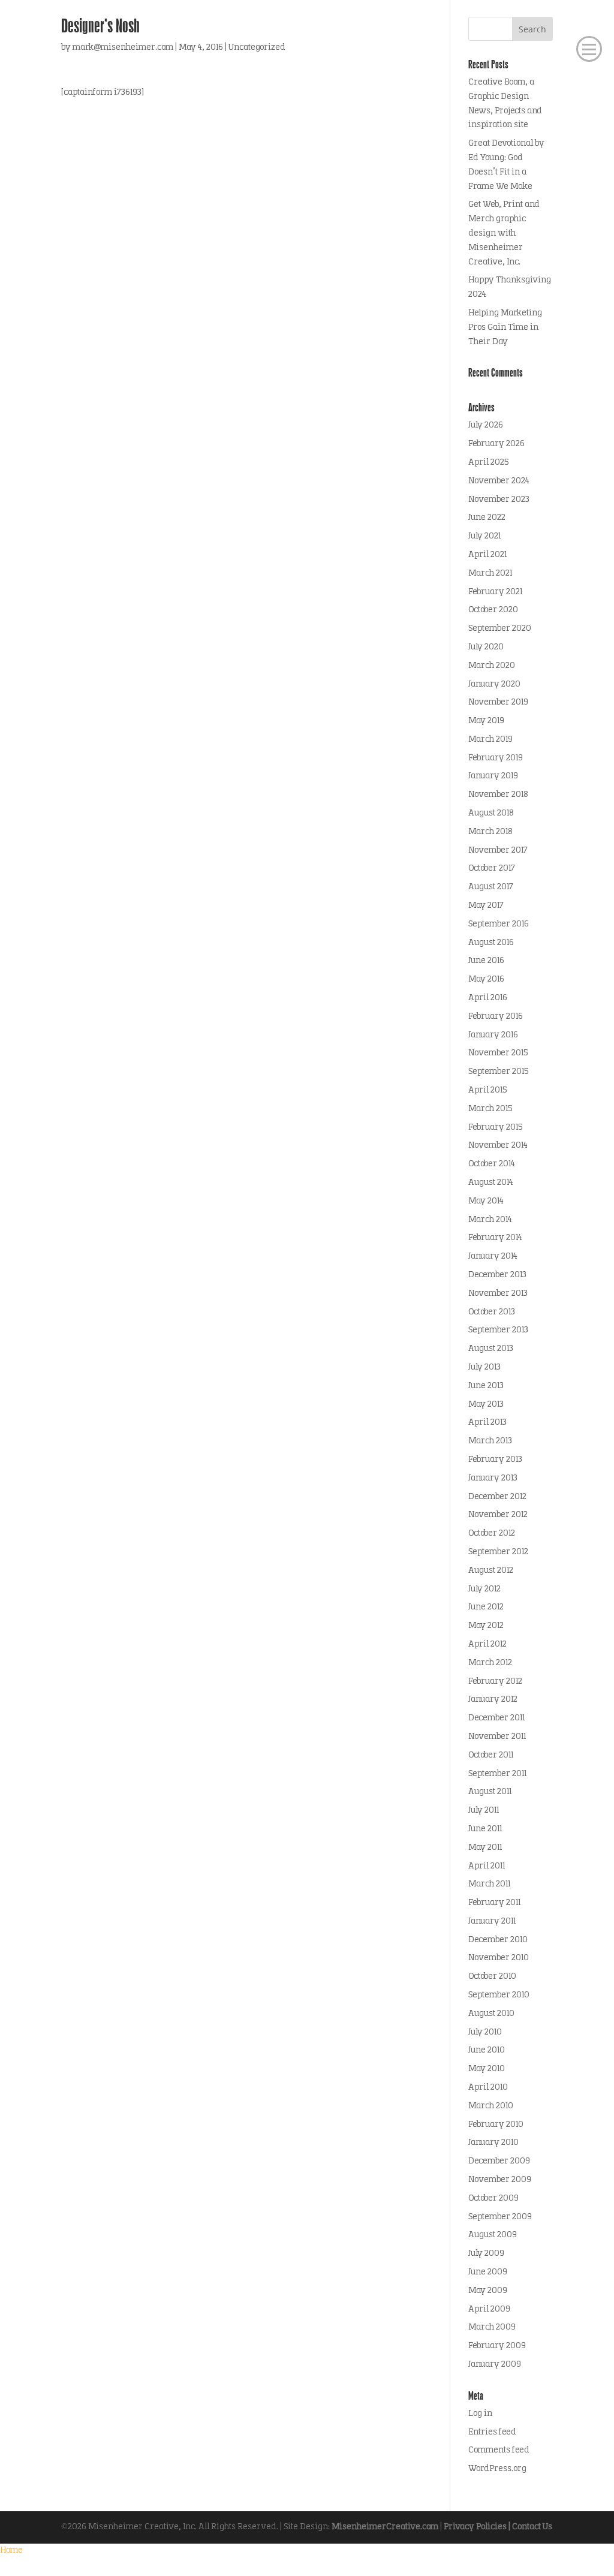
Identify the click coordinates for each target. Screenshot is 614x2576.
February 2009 (497, 2346)
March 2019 (490, 740)
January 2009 (495, 2365)
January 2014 (493, 1257)
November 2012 (498, 1515)
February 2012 (495, 1682)
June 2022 (487, 518)
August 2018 (491, 813)
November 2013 (498, 1294)
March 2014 (490, 1220)
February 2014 (495, 1238)
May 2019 (486, 721)
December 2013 (497, 1275)
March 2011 (489, 1884)
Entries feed (492, 2432)
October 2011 (491, 1755)
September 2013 (498, 1330)
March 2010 (491, 2106)
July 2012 (484, 1589)
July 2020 (486, 647)
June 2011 (485, 1829)
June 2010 (487, 2050)
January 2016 (493, 1035)
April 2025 (488, 463)
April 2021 (487, 555)
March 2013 (490, 1441)
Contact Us (532, 2527)
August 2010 (491, 2014)
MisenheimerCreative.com (385, 2527)
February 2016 (496, 1017)
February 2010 (496, 2125)
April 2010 (488, 2088)
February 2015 (495, 1128)
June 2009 (488, 2272)
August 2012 (491, 1571)
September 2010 (499, 1995)
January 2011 (492, 1922)
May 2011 (485, 1848)
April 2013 (487, 1423)
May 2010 (487, 2069)
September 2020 (500, 629)
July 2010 (485, 2032)
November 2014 (498, 1146)
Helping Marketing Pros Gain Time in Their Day (505, 328)
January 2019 (493, 776)
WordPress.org (497, 2469)
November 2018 (498, 795)
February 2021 (495, 592)
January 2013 (493, 1478)
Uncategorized (257, 48)
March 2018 (490, 832)
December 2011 (496, 1718)
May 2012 (486, 1626)
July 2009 (486, 2254)
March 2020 (492, 666)
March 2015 (490, 1109)
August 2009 (493, 2235)
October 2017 (492, 869)
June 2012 (486, 1607)
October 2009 (493, 2199)
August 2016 (491, 943)
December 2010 (498, 1940)
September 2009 (500, 2217)
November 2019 (498, 702)
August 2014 (491, 1183)
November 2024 (499, 481)
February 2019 (496, 758)
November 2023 (499, 500)
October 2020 (493, 610)
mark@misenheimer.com (123, 48)
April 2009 (489, 2309)
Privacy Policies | (478, 2527)
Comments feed (499, 2450)
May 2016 (486, 979)
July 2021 (484, 536)
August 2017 (491, 887)
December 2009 (499, 2161)
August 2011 (490, 1792)
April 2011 (487, 1866)
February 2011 (494, 1903)
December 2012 (497, 1497)
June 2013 (486, 1386)
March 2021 (490, 574)
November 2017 (498, 851)
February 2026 (496, 444)
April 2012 (487, 1644)
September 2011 (497, 1774)
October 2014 (492, 1164)
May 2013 (486, 1405)
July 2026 (486, 425)
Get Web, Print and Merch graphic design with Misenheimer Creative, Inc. (504, 233)
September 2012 (498, 1552)
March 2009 (492, 2327)
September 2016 (499, 924)
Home (11, 2551)
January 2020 (494, 684)
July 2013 (484, 1367)
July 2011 (484, 1811)
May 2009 (488, 2291)
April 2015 (487, 1090)
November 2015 (498, 1053)
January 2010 (493, 2143)
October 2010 (492, 1977)
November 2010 (499, 1958)
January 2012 (493, 1700)
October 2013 (492, 1312)
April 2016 (488, 998)
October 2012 (492, 1534)
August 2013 (491, 1349)
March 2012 (490, 1663)
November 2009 (500, 2180)
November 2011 (497, 1737)
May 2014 (486, 1201)
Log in (480, 2414)
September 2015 (498, 1072)
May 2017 (486, 906)
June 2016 (486, 961)
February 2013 (495, 1460)
